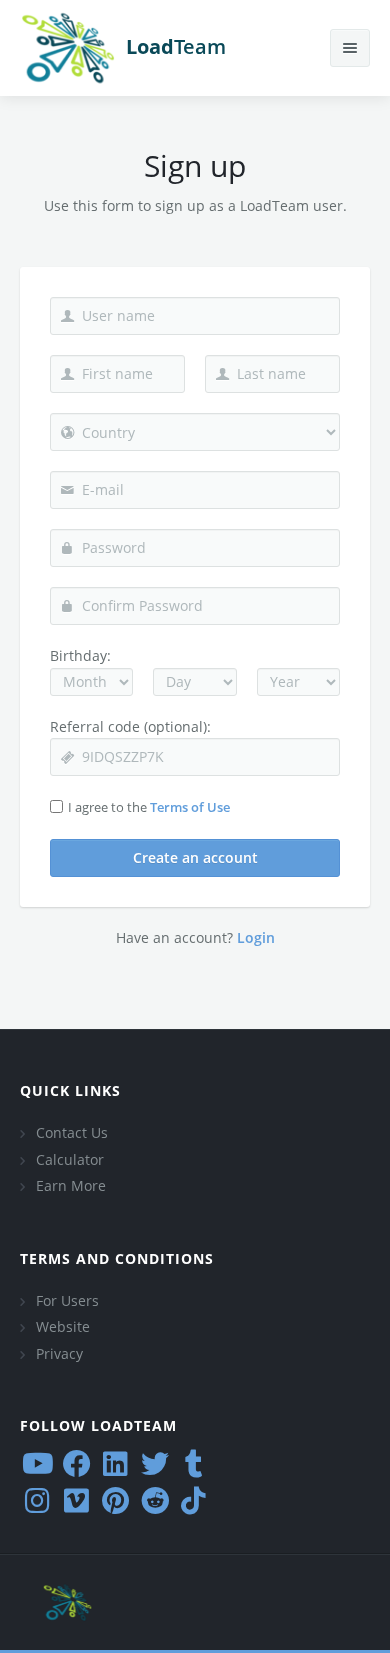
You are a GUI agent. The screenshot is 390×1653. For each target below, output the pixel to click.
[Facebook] (76, 1463)
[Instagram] (37, 1500)
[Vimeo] (76, 1500)
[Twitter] (154, 1463)
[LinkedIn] (115, 1463)
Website (63, 1326)
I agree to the (149, 807)
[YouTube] (37, 1463)
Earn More (71, 1185)
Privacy (59, 1353)
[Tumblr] (193, 1463)
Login (256, 937)
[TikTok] (193, 1500)
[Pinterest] (115, 1500)
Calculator (70, 1159)
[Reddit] (154, 1500)
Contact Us (72, 1132)
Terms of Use (190, 807)
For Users (67, 1300)
